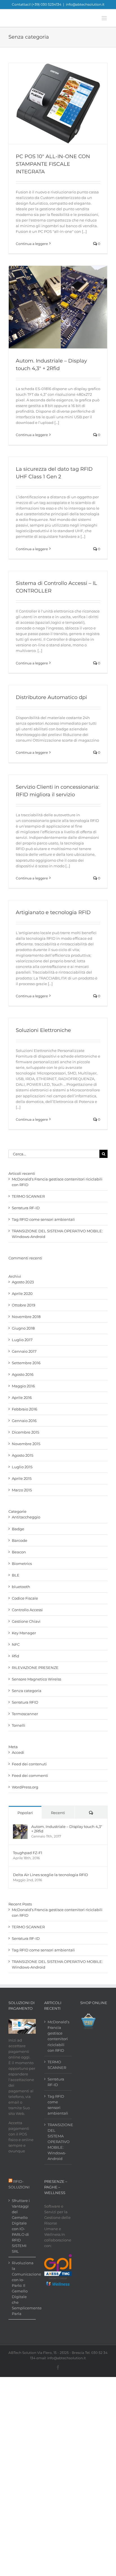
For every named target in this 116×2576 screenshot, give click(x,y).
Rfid (15, 1656)
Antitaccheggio (26, 1517)
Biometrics (22, 1564)
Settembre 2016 (26, 1363)
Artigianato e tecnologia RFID (53, 912)
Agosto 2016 (23, 1374)
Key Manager (24, 1633)
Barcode (20, 1540)
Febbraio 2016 (24, 1409)
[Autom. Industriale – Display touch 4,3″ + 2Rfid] (20, 1827)
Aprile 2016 (22, 1398)
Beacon (19, 1552)
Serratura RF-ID (26, 1208)
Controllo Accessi (27, 1610)
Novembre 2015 (26, 1444)
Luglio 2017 (22, 1340)
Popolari (25, 1813)
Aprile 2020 (22, 1293)
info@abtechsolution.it (85, 4)
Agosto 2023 (23, 1282)
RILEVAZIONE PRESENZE (35, 1668)
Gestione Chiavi (26, 1621)
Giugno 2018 (23, 1328)
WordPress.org (25, 1787)
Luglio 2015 (22, 1467)
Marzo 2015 (22, 1490)
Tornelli (19, 1725)
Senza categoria (27, 1691)
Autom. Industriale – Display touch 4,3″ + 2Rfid (67, 1829)
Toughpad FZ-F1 (28, 1853)
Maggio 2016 (23, 1386)
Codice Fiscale (25, 1598)
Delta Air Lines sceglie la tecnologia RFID (51, 1875)
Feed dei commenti (30, 1775)
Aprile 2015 (22, 1478)
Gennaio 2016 (24, 1421)
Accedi (18, 1752)
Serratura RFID (25, 1702)
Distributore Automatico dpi (51, 697)
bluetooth (21, 1587)
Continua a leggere (32, 244)
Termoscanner (25, 1714)
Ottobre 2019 (24, 1305)
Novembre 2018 (26, 1317)
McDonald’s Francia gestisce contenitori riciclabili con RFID (58, 2036)
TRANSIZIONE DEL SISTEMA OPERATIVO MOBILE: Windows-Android (58, 2142)
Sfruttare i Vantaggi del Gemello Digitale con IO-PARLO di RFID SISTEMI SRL (21, 2226)
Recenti (58, 1813)
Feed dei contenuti (29, 1764)
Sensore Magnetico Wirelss (36, 1679)
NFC (16, 1644)
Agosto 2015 (23, 1455)
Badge (18, 1529)
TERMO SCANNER (28, 1196)
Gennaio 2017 (24, 1351)
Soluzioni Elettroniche (43, 1030)
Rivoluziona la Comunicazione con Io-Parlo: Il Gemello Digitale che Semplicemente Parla (22, 2288)
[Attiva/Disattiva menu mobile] (105, 18)
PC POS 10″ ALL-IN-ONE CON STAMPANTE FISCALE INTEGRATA (53, 164)
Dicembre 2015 (25, 1432)
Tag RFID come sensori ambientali (43, 1219)
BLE (16, 1575)
